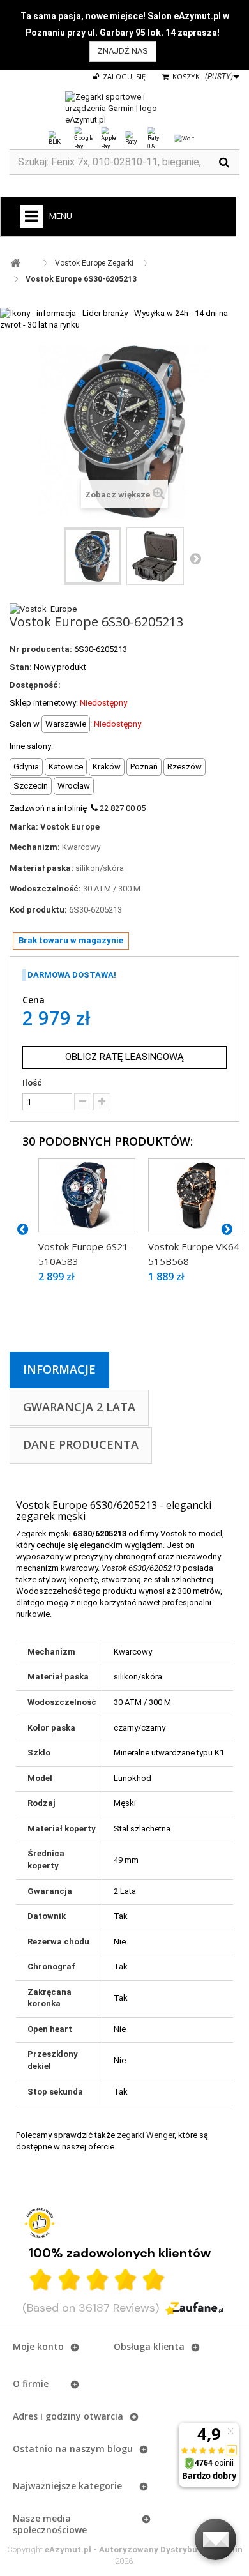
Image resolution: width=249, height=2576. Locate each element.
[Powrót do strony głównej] (15, 263)
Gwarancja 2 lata (79, 1407)
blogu (120, 2449)
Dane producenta (81, 1444)
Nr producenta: (41, 649)
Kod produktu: (38, 910)
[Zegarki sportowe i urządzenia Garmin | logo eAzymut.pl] (124, 109)
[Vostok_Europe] (43, 608)
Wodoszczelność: (45, 889)
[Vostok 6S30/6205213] (93, 556)
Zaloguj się (123, 76)
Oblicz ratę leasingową (124, 1057)
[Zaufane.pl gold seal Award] (40, 2223)
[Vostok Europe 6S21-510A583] (87, 1196)
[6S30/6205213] (155, 556)
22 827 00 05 (123, 808)
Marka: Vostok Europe (55, 827)
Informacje (59, 1369)
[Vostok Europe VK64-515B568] (197, 1196)
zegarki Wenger (146, 2135)
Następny (195, 558)
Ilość (32, 1083)
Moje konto (38, 2346)
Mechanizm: (35, 847)
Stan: (21, 667)
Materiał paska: (41, 868)
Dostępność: (35, 685)
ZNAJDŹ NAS (123, 51)
